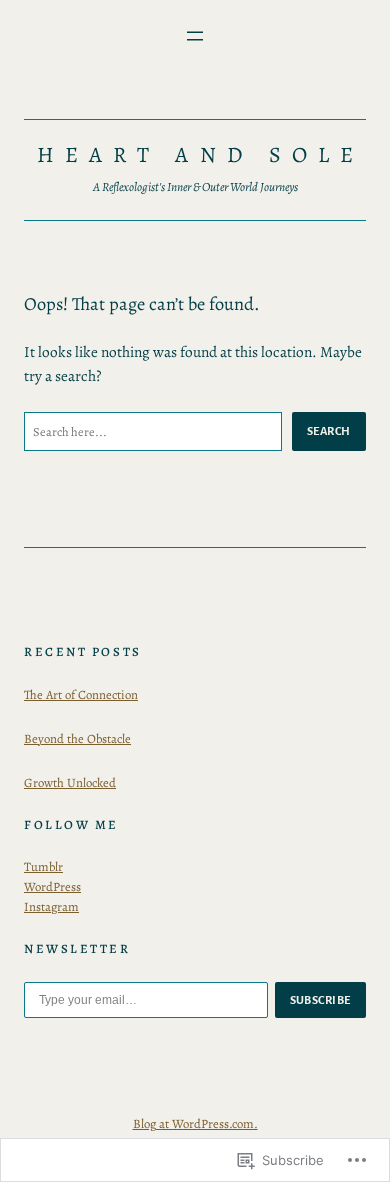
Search (329, 431)
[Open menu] (195, 36)
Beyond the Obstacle (77, 738)
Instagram (51, 906)
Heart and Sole (200, 155)
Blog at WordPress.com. (195, 1123)
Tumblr (43, 866)
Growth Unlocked (70, 782)
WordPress (52, 886)
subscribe (321, 1000)
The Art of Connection (81, 694)
